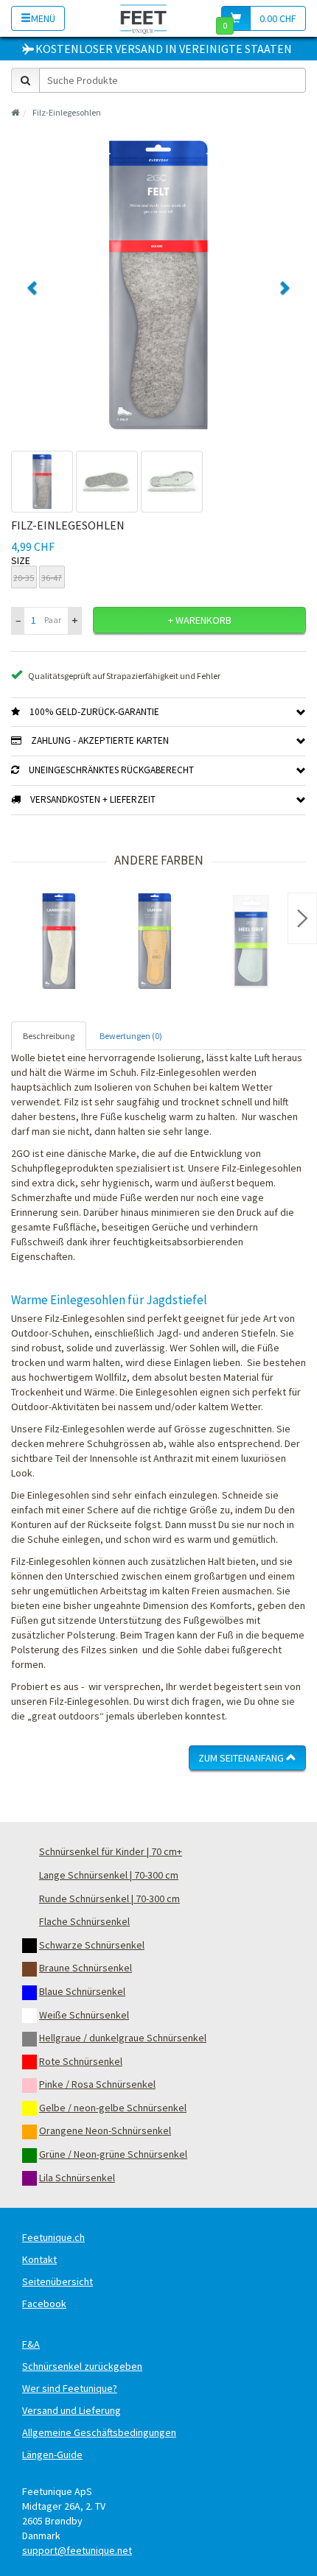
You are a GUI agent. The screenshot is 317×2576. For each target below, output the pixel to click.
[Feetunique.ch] (143, 18)
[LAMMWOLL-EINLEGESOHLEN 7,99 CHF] (59, 941)
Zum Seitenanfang (242, 1758)
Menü (43, 18)
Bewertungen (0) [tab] (131, 1036)
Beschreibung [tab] (49, 1036)
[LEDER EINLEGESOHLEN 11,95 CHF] (155, 941)
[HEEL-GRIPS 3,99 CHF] (251, 941)
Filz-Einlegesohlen (67, 112)
